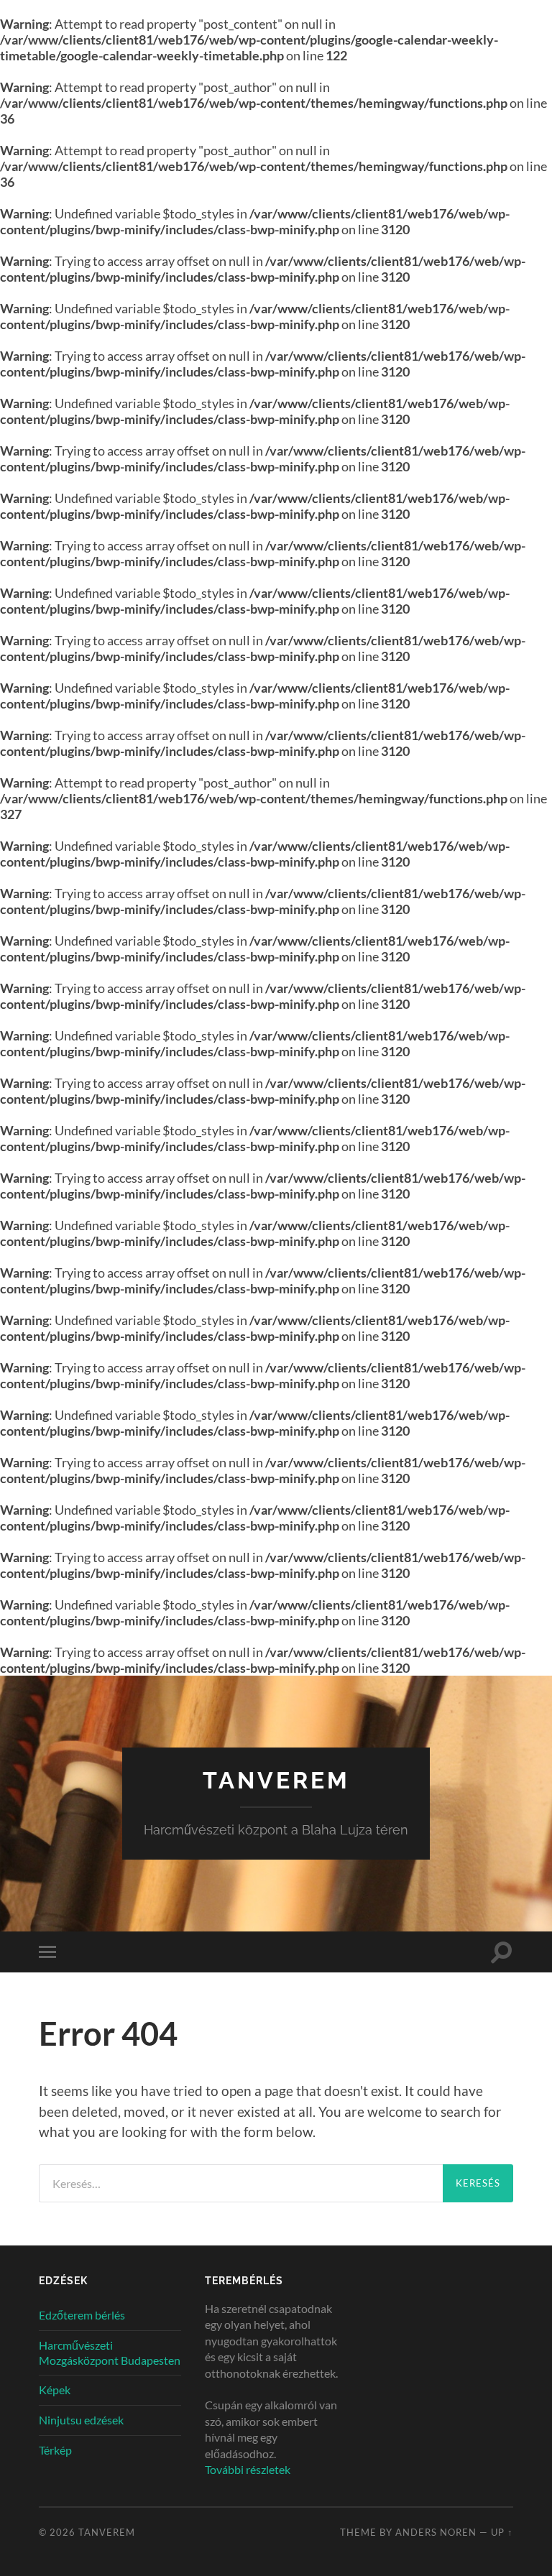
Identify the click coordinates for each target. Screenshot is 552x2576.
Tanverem (276, 1780)
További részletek (248, 2469)
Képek (55, 2390)
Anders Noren (436, 2532)
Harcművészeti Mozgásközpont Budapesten (110, 2353)
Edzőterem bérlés (82, 2315)
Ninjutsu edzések (81, 2420)
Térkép (55, 2450)
